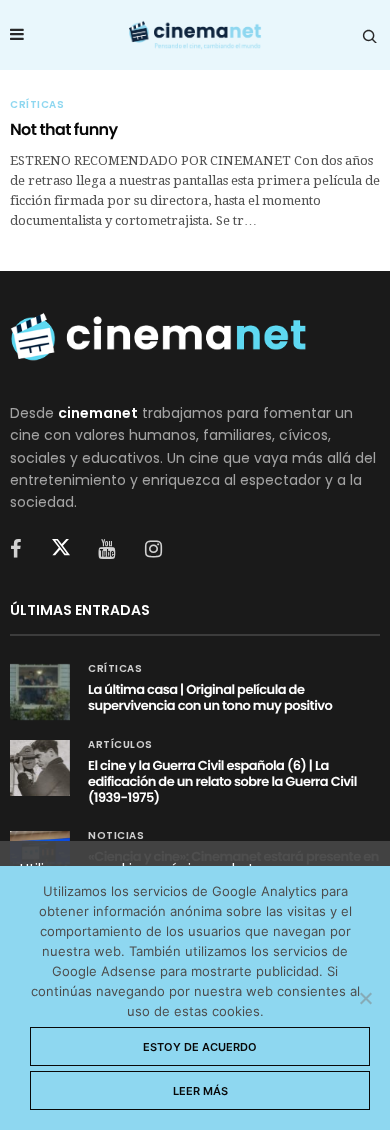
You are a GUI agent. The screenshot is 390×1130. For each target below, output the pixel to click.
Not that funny (64, 129)
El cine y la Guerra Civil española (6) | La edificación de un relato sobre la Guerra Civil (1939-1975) (222, 781)
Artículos (120, 745)
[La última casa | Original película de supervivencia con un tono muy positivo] (40, 692)
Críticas (37, 105)
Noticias (116, 836)
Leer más (200, 1091)
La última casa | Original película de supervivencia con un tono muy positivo (210, 697)
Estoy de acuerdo (200, 1047)
